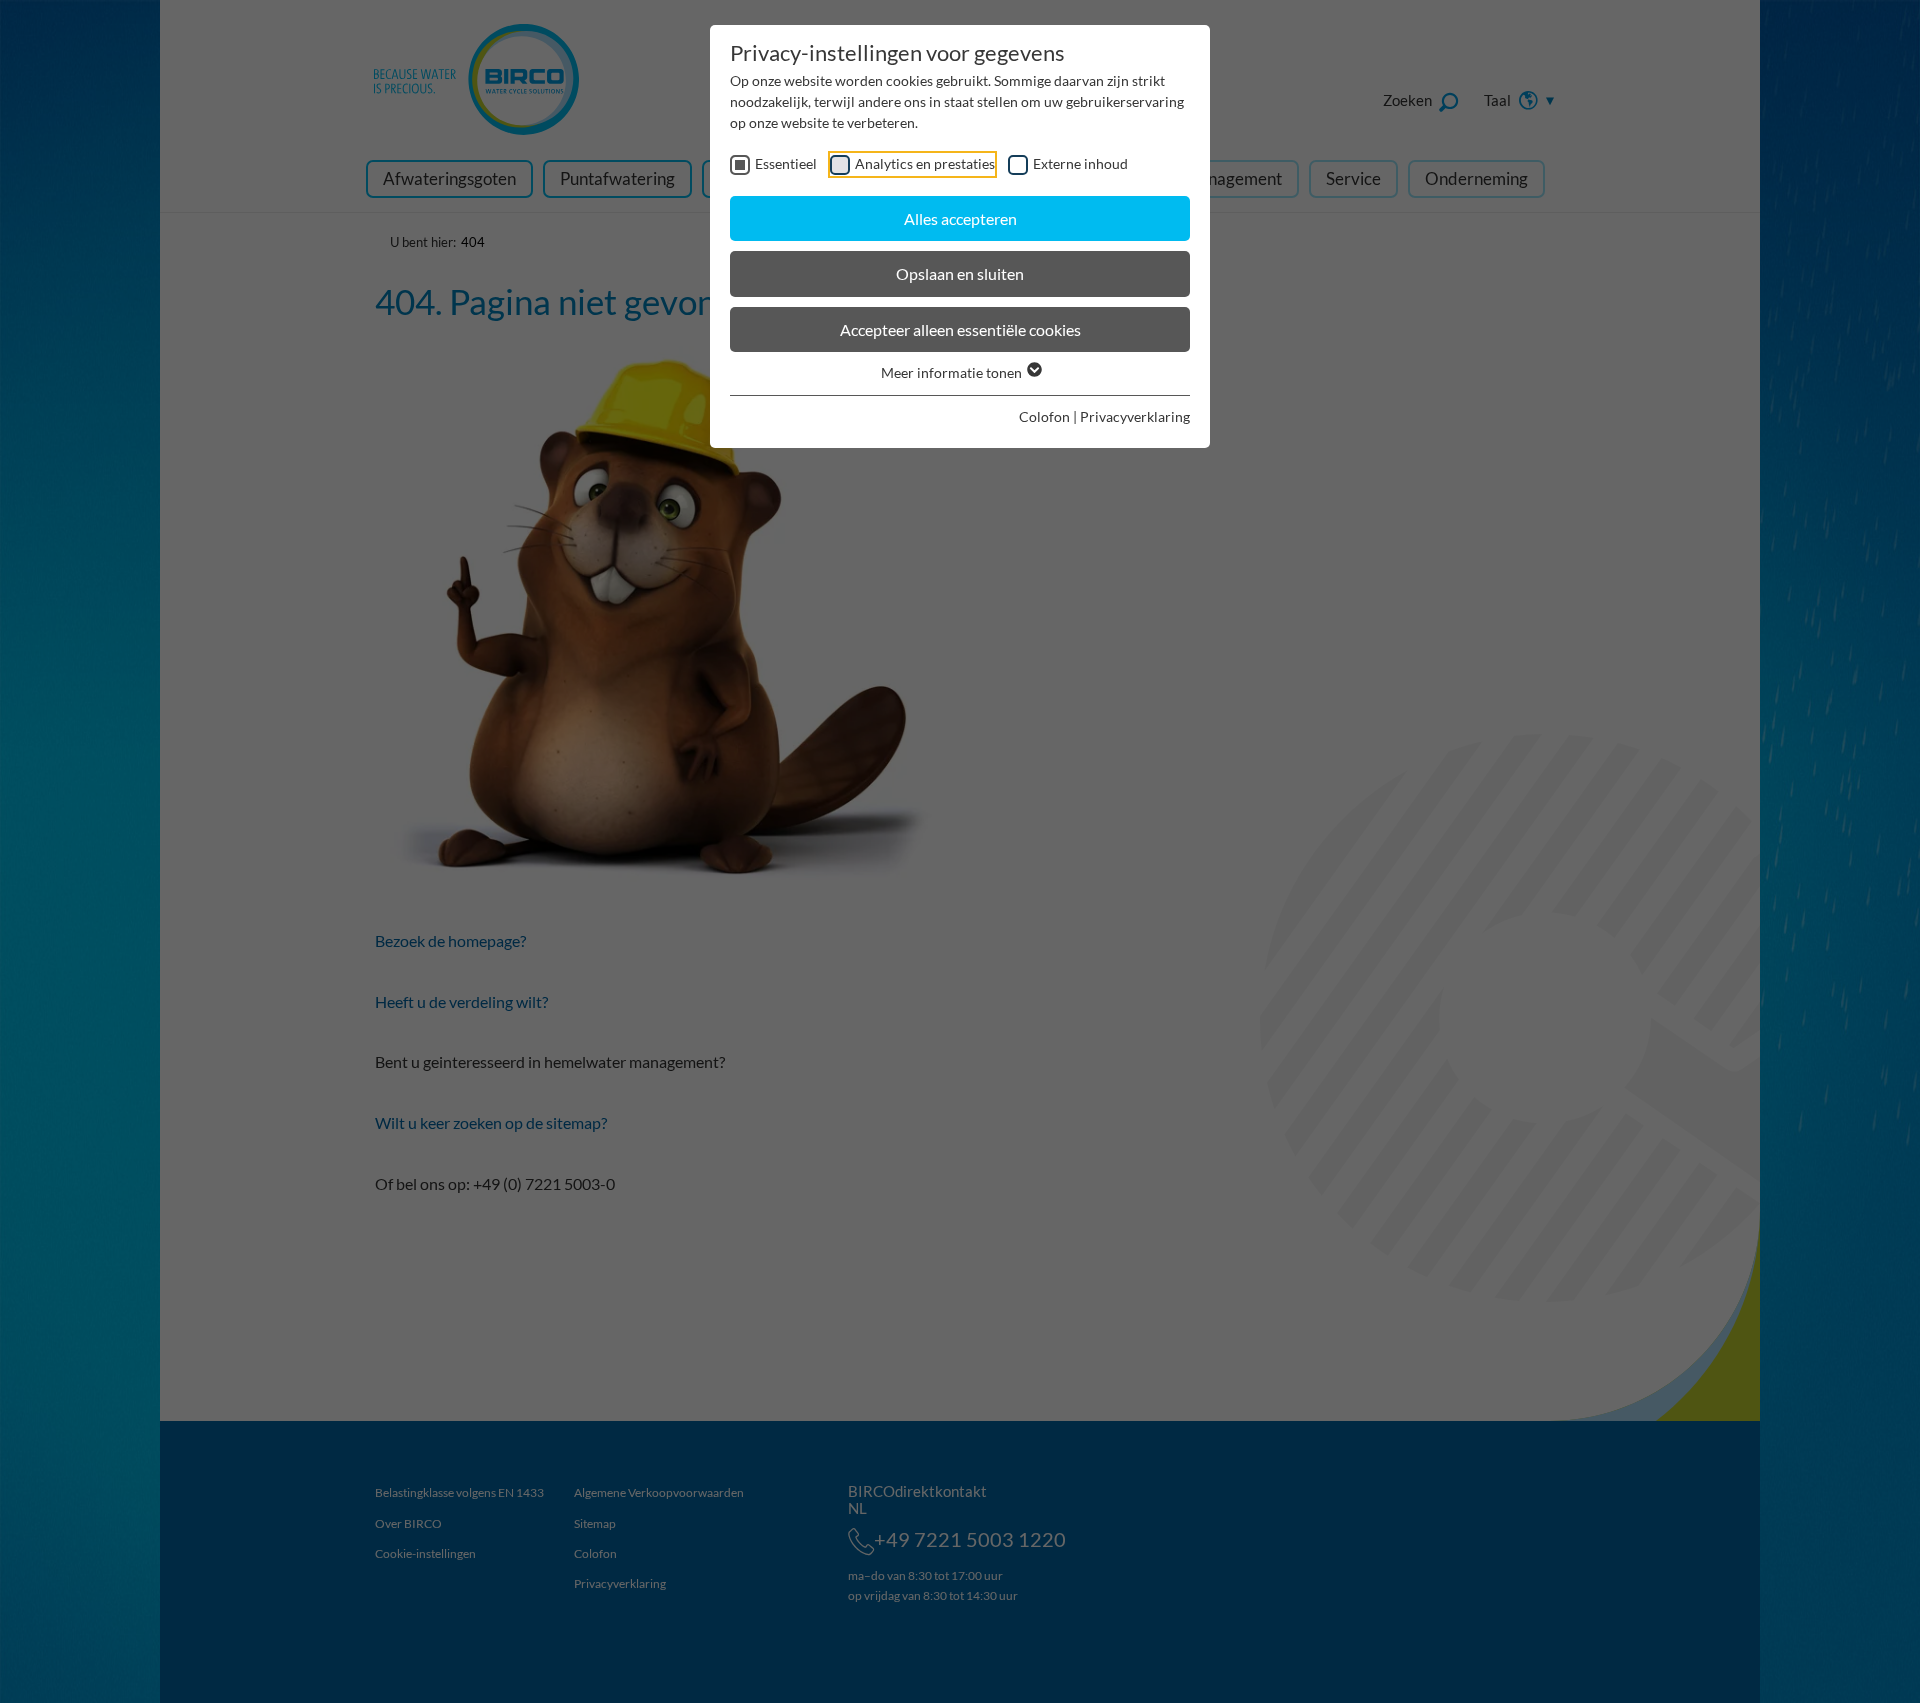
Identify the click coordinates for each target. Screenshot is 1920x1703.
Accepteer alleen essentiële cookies (960, 329)
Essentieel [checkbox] (786, 163)
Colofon (1044, 416)
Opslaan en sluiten (960, 273)
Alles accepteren (960, 218)
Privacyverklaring (1135, 416)
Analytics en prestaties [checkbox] (925, 163)
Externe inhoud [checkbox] (1080, 163)
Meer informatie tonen (953, 372)
